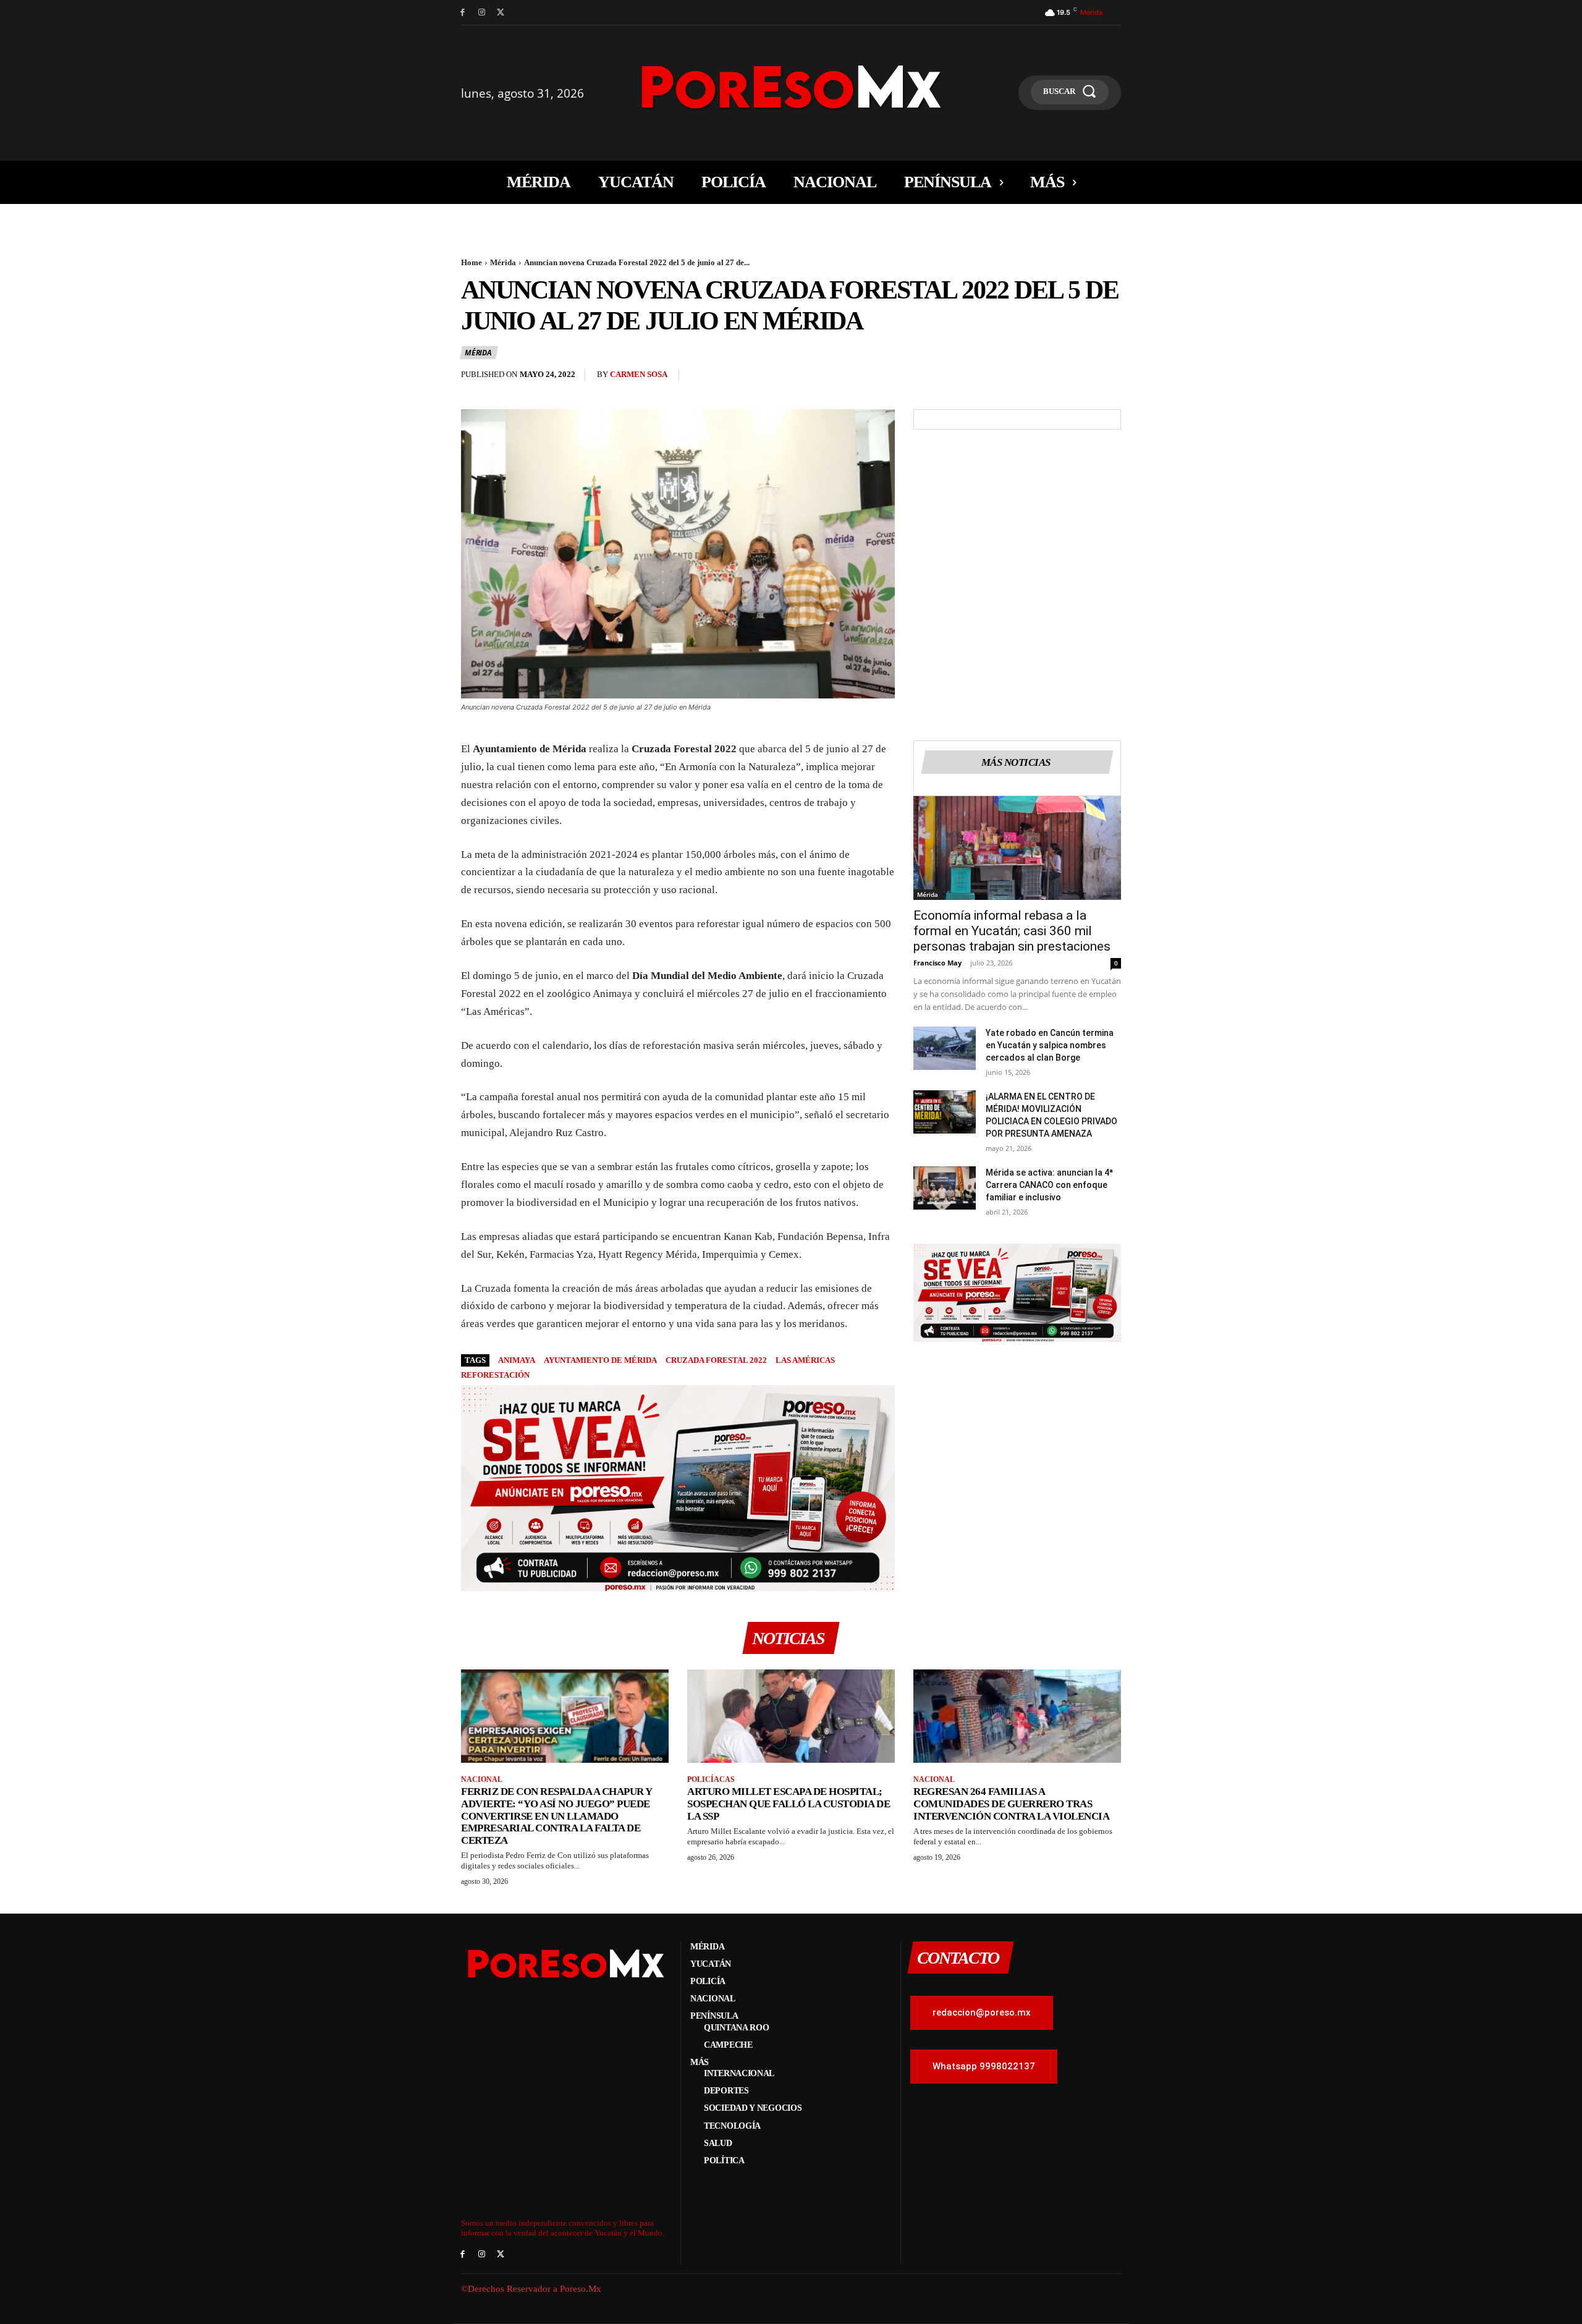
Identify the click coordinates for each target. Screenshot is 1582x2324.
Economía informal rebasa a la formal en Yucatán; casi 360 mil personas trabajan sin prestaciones (1012, 931)
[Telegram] (1109, 378)
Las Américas (805, 1360)
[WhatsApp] (1052, 378)
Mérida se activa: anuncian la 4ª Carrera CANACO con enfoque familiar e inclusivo (1049, 1185)
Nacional (482, 1779)
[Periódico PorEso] (791, 87)
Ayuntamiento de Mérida (600, 1360)
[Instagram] (482, 13)
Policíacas (711, 1779)
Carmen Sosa (639, 374)
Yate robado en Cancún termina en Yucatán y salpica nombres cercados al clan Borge (1050, 1045)
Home (472, 262)
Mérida (503, 262)
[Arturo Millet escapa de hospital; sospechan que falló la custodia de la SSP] (791, 1716)
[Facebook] (463, 13)
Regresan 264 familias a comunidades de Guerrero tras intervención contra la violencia (1011, 1804)
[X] (501, 13)
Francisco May (937, 963)
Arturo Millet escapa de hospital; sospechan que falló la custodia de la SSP (789, 1804)
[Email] (1080, 378)
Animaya (517, 1360)
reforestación (495, 1375)
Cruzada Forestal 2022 (716, 1360)
